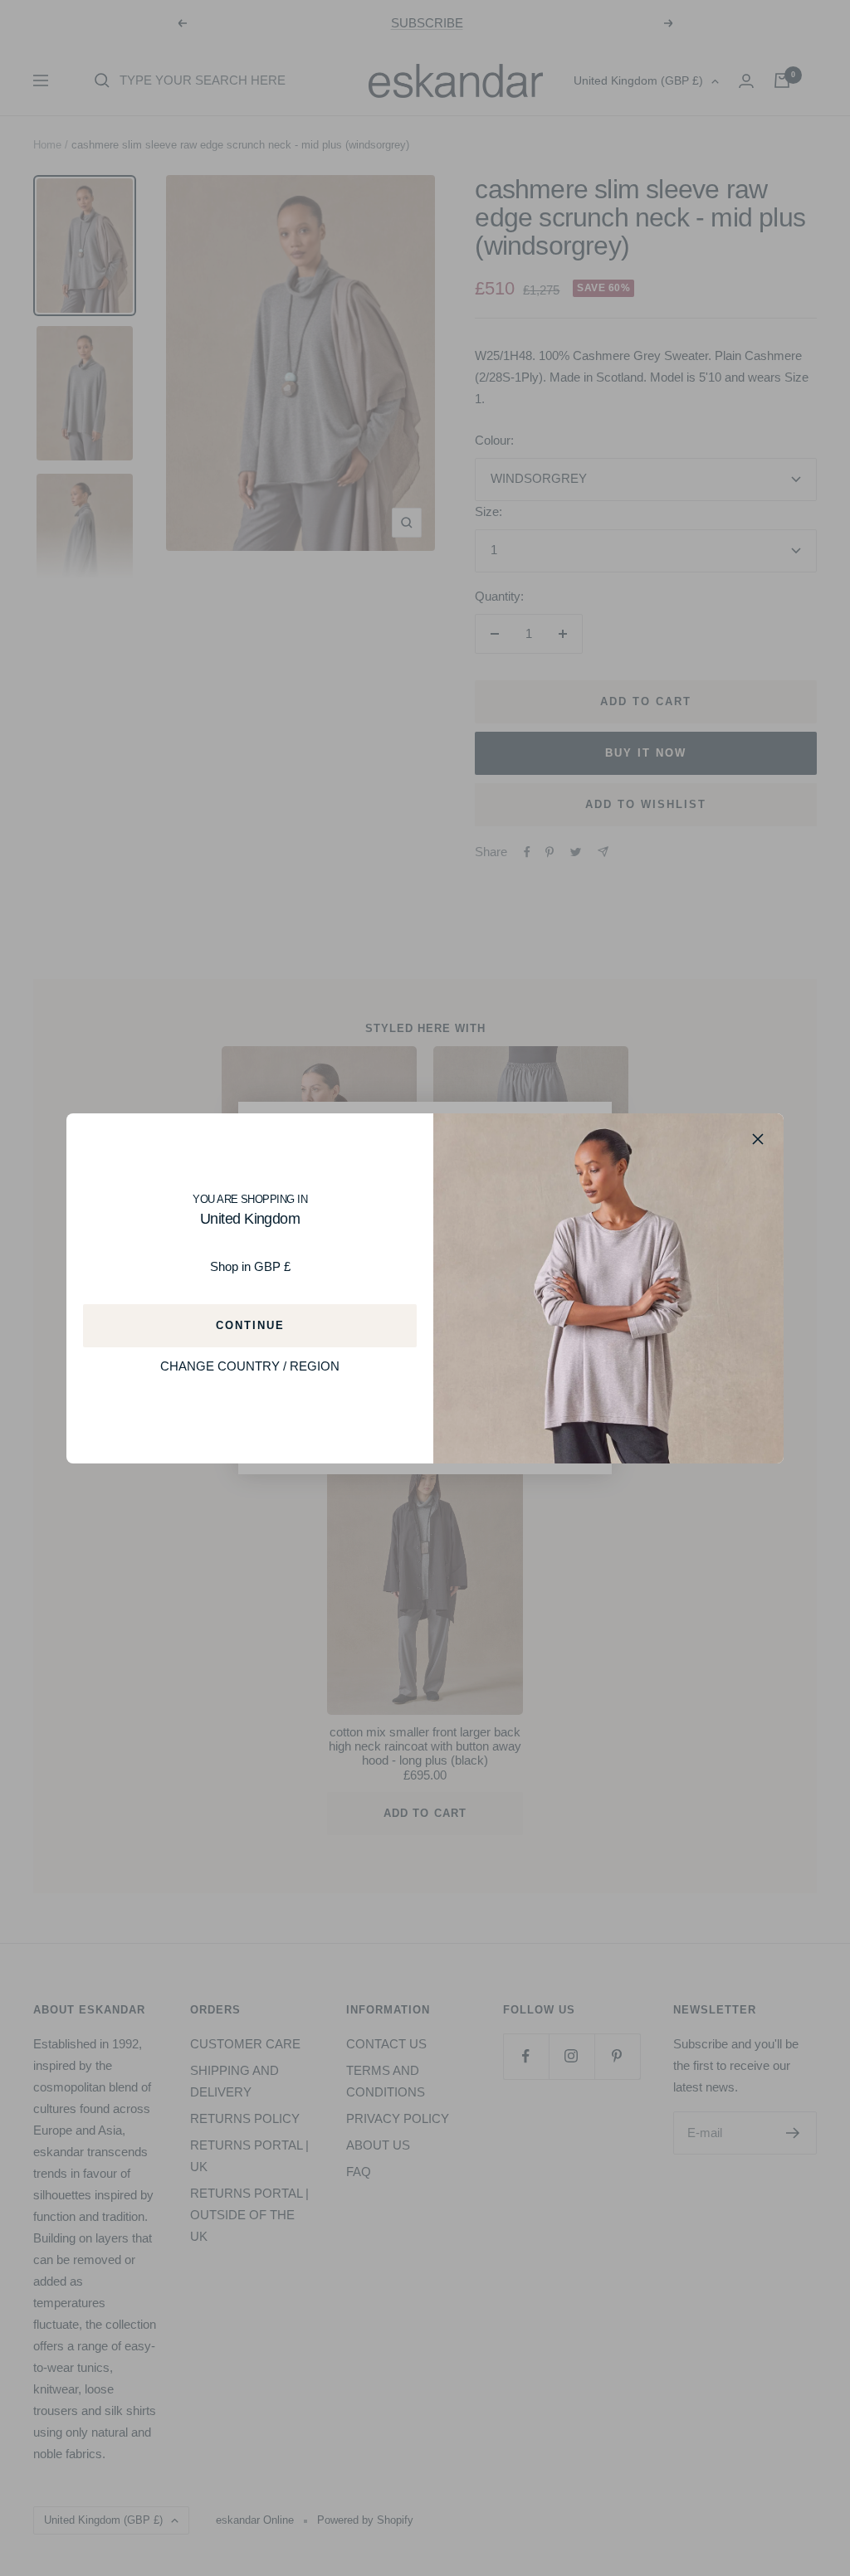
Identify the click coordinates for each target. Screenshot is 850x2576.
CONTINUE (250, 1325)
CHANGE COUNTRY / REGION (250, 1366)
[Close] (758, 1139)
